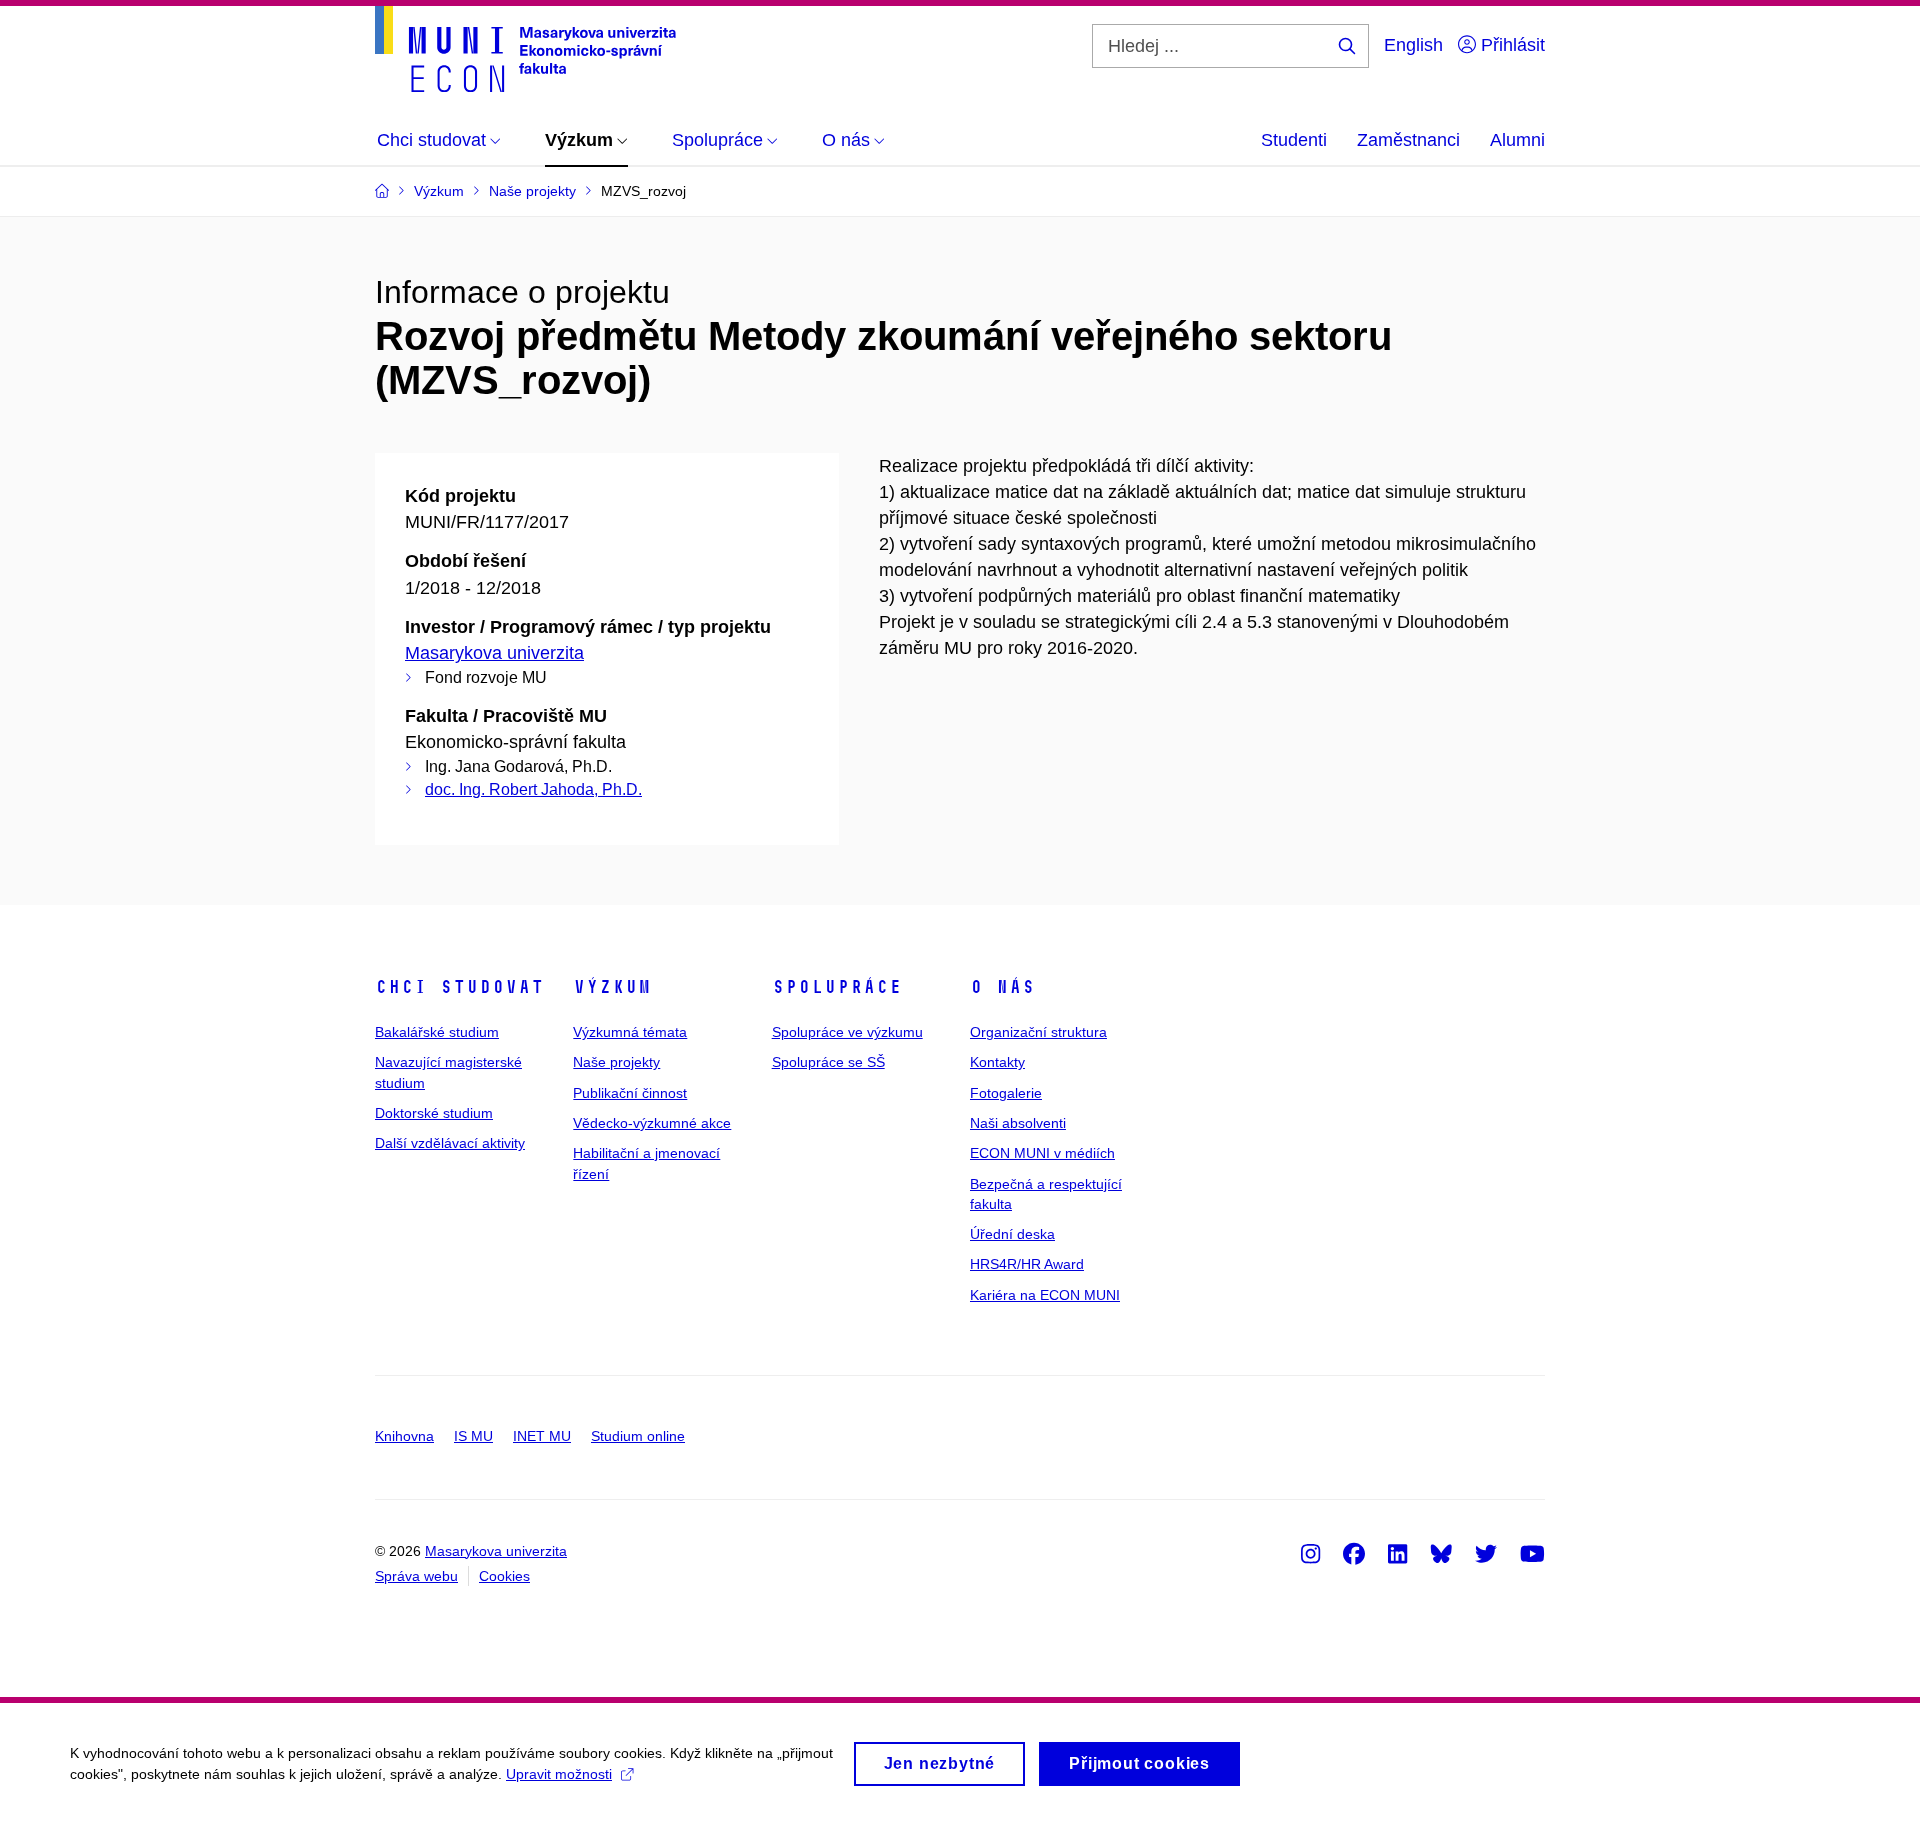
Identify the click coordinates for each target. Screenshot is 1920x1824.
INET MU (542, 1436)
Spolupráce (837, 987)
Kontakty (997, 1062)
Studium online (638, 1436)
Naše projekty (616, 1062)
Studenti (1294, 140)
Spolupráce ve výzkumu (847, 1032)
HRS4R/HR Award (1027, 1264)
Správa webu (416, 1576)
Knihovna (404, 1436)
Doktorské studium (434, 1113)
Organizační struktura (1038, 1032)
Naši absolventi (1018, 1123)
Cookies (504, 1576)
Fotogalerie (1006, 1093)
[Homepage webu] (525, 49)
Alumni (1517, 140)
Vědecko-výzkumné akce (652, 1123)
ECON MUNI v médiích (1042, 1153)
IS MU (473, 1436)
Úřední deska (1012, 1234)
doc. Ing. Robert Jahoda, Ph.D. (533, 789)
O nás (1002, 987)
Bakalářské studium (437, 1032)
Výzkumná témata (630, 1032)
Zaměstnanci (1408, 140)
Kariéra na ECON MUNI (1045, 1295)
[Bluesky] (1441, 1553)
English (1413, 45)
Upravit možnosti (559, 1774)
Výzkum (612, 987)
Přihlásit (1510, 45)
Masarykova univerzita (494, 653)
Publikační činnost (630, 1093)
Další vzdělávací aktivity (450, 1143)
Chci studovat (459, 987)
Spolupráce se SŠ (828, 1062)
